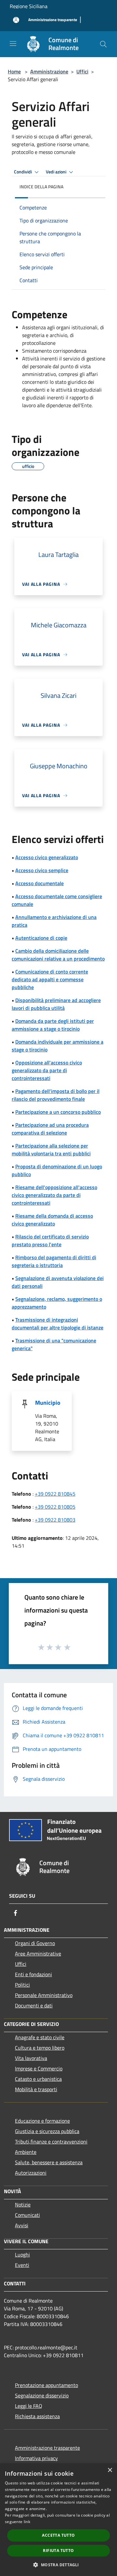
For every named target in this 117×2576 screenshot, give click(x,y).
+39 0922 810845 (55, 1494)
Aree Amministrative (38, 1954)
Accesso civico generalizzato (47, 857)
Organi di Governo (35, 1943)
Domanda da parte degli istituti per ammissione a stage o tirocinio (53, 1025)
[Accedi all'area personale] (16, 20)
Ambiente (26, 2152)
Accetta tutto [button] (58, 2535)
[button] (58, 2565)
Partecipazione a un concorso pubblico (58, 1112)
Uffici (82, 71)
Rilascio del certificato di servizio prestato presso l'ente (50, 1240)
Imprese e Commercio (39, 2068)
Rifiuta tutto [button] (58, 2551)
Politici (22, 1985)
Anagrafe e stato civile (40, 2037)
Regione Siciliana (29, 6)
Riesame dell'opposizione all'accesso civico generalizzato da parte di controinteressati (54, 1195)
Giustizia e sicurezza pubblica (47, 2131)
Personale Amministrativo (44, 1995)
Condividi (23, 172)
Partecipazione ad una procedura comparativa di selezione (50, 1129)
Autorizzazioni (31, 2173)
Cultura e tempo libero (40, 2048)
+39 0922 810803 (55, 1520)
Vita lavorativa (31, 2058)
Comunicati (27, 2215)
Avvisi (22, 2225)
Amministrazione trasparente (47, 2448)
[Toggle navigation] (13, 44)
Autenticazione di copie (41, 938)
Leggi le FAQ (29, 2406)
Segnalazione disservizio (42, 2395)
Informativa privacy (36, 2458)
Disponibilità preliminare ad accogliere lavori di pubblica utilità (56, 1004)
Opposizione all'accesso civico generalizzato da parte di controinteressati (47, 1070)
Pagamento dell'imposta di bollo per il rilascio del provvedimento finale (56, 1095)
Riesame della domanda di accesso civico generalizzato (52, 1220)
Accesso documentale (39, 883)
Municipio (48, 1403)
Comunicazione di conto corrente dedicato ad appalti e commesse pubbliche (50, 979)
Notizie (23, 2205)
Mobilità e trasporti (36, 2089)
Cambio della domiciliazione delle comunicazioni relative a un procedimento (58, 955)
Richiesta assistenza (37, 2416)
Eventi (22, 2265)
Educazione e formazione (42, 2121)
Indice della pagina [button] (41, 187)
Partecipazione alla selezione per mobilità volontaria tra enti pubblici (51, 1150)
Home (14, 71)
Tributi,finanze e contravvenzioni (51, 2142)
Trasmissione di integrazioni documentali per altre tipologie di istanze (58, 1324)
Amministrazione (49, 71)
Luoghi (22, 2255)
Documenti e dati (34, 2005)
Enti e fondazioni (33, 1974)
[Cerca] (103, 44)
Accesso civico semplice (42, 870)
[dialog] (58, 2520)
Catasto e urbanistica (38, 2079)
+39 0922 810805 (55, 1507)
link (27, 2522)
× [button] (110, 2470)
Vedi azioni (57, 172)
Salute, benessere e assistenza (49, 2162)
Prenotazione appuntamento (46, 2385)
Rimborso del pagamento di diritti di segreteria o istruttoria (54, 1261)
